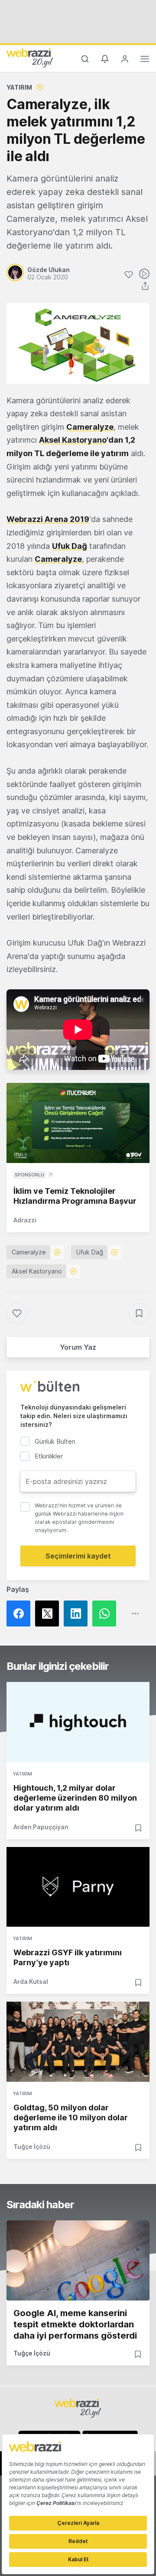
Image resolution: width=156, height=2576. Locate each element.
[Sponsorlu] (78, 1123)
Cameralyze (58, 559)
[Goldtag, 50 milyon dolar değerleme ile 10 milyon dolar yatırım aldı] (78, 2042)
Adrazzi (25, 1220)
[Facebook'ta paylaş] (21, 1614)
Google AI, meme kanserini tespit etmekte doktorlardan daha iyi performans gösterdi (75, 2324)
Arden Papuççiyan (41, 1827)
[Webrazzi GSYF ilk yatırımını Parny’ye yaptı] (78, 1887)
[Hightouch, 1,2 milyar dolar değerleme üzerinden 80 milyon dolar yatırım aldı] (78, 1722)
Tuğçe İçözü (32, 2147)
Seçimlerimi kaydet (78, 1556)
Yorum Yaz (78, 1347)
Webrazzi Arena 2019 (48, 519)
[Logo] (30, 58)
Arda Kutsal (31, 1981)
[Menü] (145, 60)
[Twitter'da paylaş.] (49, 1614)
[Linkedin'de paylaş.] (78, 1614)
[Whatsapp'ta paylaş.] (107, 1614)
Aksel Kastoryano (73, 440)
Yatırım (19, 87)
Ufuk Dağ (70, 546)
